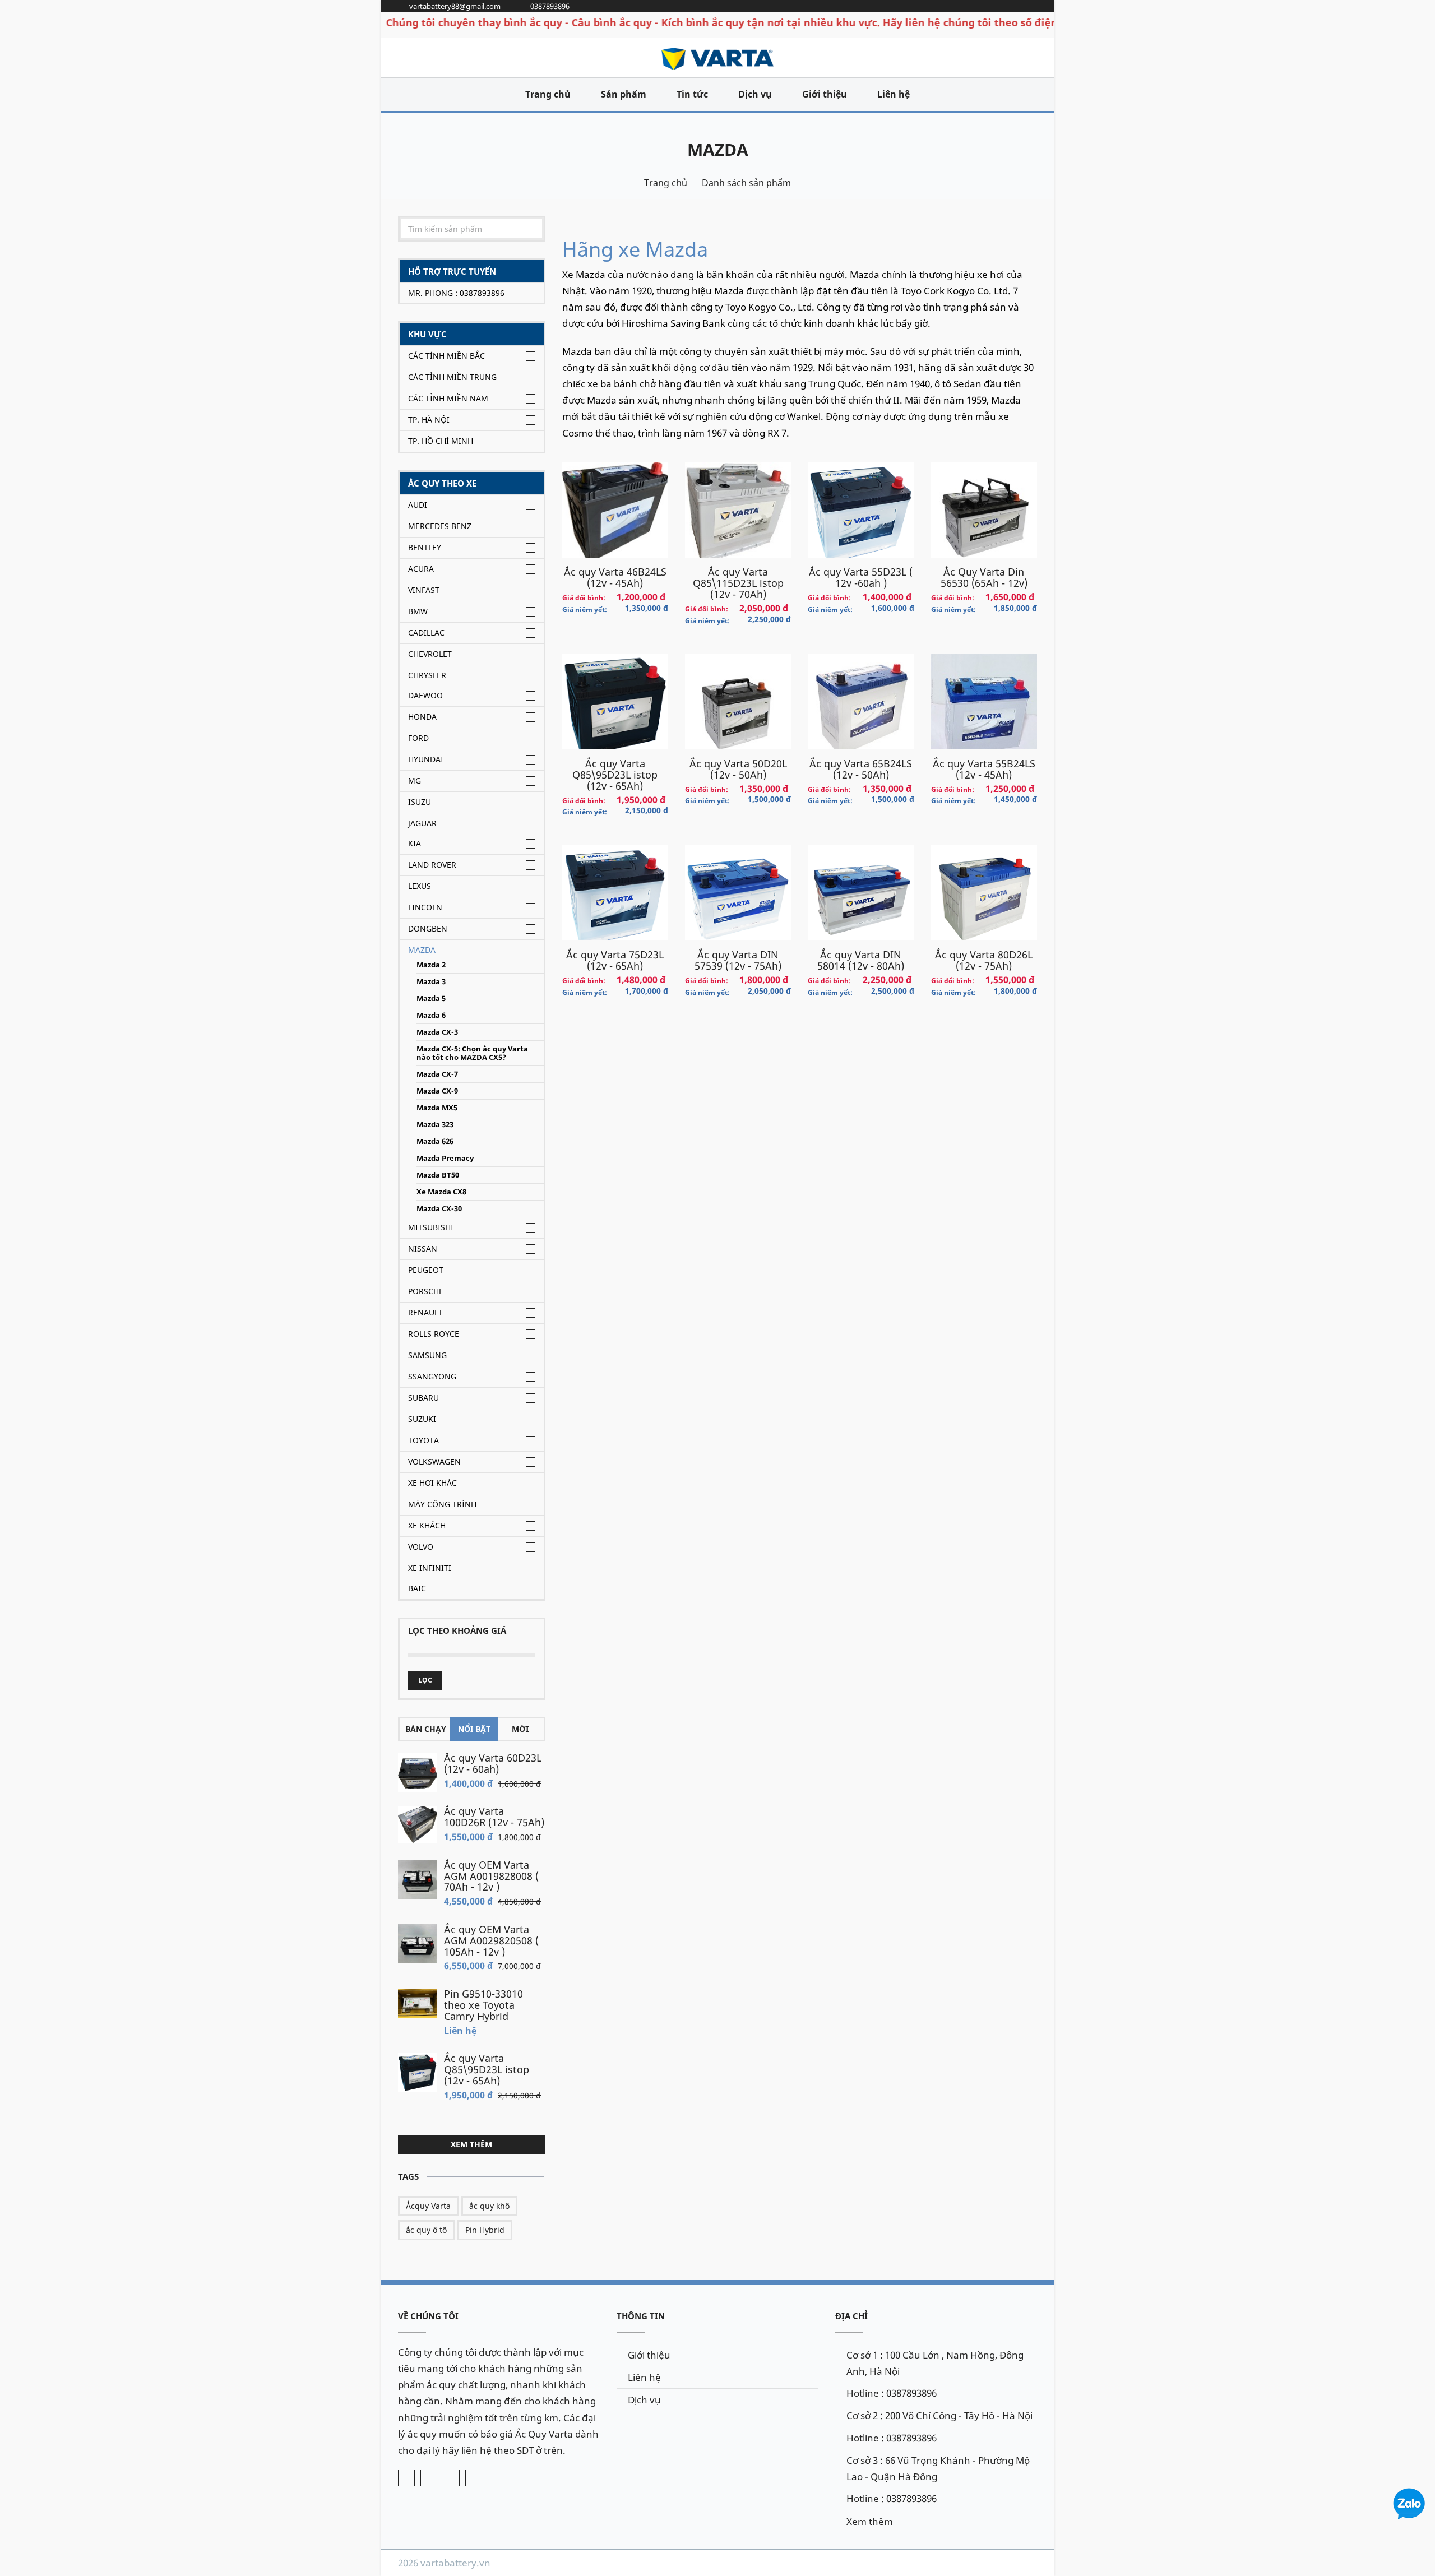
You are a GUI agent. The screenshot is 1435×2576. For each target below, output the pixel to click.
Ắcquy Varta (428, 2206)
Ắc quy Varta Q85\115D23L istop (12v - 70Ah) (738, 583)
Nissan (423, 1248)
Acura (421, 569)
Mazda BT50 (438, 1175)
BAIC (417, 1588)
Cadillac (426, 633)
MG (415, 780)
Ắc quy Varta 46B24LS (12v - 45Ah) (615, 577)
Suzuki (422, 1419)
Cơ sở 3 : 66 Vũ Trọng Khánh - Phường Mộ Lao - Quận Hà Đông (938, 2468)
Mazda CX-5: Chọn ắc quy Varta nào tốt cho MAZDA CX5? (472, 1053)
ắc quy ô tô (426, 2230)
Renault (425, 1312)
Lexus (420, 886)
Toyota (423, 1440)
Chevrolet (430, 654)
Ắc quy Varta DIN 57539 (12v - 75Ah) (738, 960)
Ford (418, 738)
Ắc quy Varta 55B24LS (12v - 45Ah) (984, 769)
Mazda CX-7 (437, 1074)
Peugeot (426, 1270)
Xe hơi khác (432, 1483)
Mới (520, 1729)
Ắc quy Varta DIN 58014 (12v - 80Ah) (861, 960)
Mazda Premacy (445, 1158)
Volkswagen (434, 1461)
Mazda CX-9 (437, 1091)
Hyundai (426, 759)
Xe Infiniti (430, 1568)
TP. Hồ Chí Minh (441, 441)
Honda (422, 717)
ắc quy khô (489, 2206)
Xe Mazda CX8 (441, 1192)
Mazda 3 (431, 982)
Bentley (425, 547)
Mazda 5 (431, 999)
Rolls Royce (434, 1334)
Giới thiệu (825, 94)
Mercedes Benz (440, 526)
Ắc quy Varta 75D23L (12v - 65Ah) (615, 960)
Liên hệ (894, 94)
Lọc (425, 1680)
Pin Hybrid (485, 2230)
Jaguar (422, 823)
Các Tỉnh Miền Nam (448, 398)
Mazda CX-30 (439, 1209)
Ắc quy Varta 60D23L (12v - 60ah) (493, 1763)
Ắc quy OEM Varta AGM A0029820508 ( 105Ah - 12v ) (491, 1940)
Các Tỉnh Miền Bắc (446, 356)
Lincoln (425, 907)
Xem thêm (471, 2144)
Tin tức (692, 94)
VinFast (424, 590)
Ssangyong (432, 1376)
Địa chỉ (851, 2316)
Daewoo (425, 695)
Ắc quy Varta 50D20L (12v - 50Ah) (738, 769)
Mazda (718, 149)
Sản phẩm (624, 94)
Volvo (421, 1547)
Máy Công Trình (442, 1504)
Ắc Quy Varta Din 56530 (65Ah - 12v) (984, 577)
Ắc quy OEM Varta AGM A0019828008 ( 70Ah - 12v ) (491, 1876)
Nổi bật (474, 1729)
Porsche (426, 1291)
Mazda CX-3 (437, 1032)
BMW (418, 611)
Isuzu (420, 802)
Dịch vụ (755, 94)
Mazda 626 (435, 1141)
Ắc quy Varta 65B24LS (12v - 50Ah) (861, 769)
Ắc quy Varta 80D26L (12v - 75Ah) (984, 960)
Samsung (427, 1355)
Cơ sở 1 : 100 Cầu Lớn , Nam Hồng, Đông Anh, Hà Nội (935, 2363)
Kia (415, 843)
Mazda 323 (435, 1125)
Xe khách (427, 1525)
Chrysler (427, 675)
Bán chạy (426, 1729)
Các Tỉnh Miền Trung (452, 377)
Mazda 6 (431, 1015)
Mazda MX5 (437, 1108)
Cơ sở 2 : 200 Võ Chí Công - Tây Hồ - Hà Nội (939, 2415)
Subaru (423, 1398)
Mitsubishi (431, 1227)
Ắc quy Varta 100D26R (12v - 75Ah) (494, 1817)
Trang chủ (548, 94)
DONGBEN (428, 928)
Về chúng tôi (428, 2316)
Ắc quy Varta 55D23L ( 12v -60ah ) (861, 577)
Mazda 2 (431, 965)
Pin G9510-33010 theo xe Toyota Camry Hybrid (483, 2005)
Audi (418, 505)
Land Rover (432, 865)
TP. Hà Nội (429, 420)
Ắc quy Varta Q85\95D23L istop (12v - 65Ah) (487, 2069)
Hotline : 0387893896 (892, 2393)
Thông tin (641, 2316)
